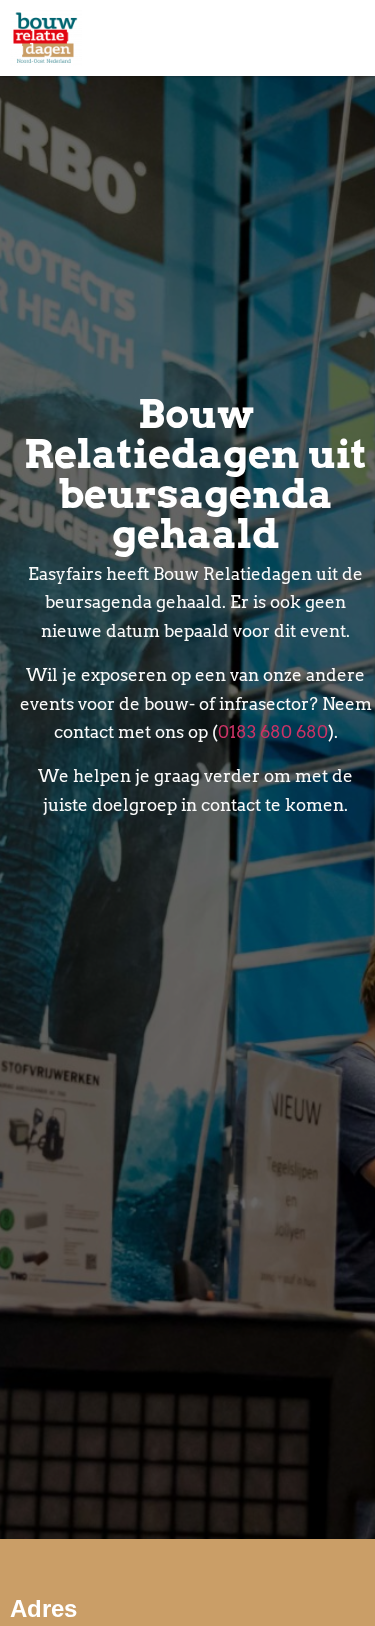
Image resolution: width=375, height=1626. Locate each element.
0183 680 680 (273, 732)
